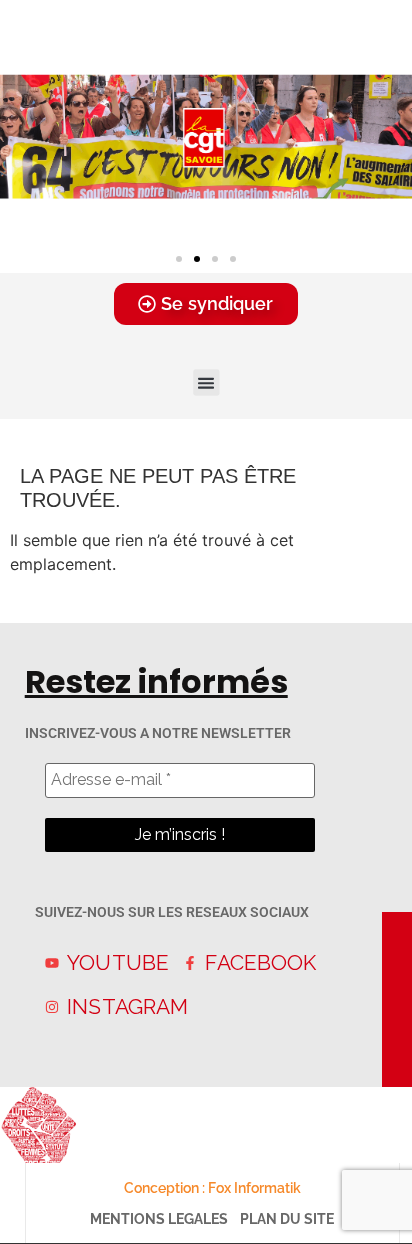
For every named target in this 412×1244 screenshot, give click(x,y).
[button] (179, 259)
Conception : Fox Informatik (212, 1188)
